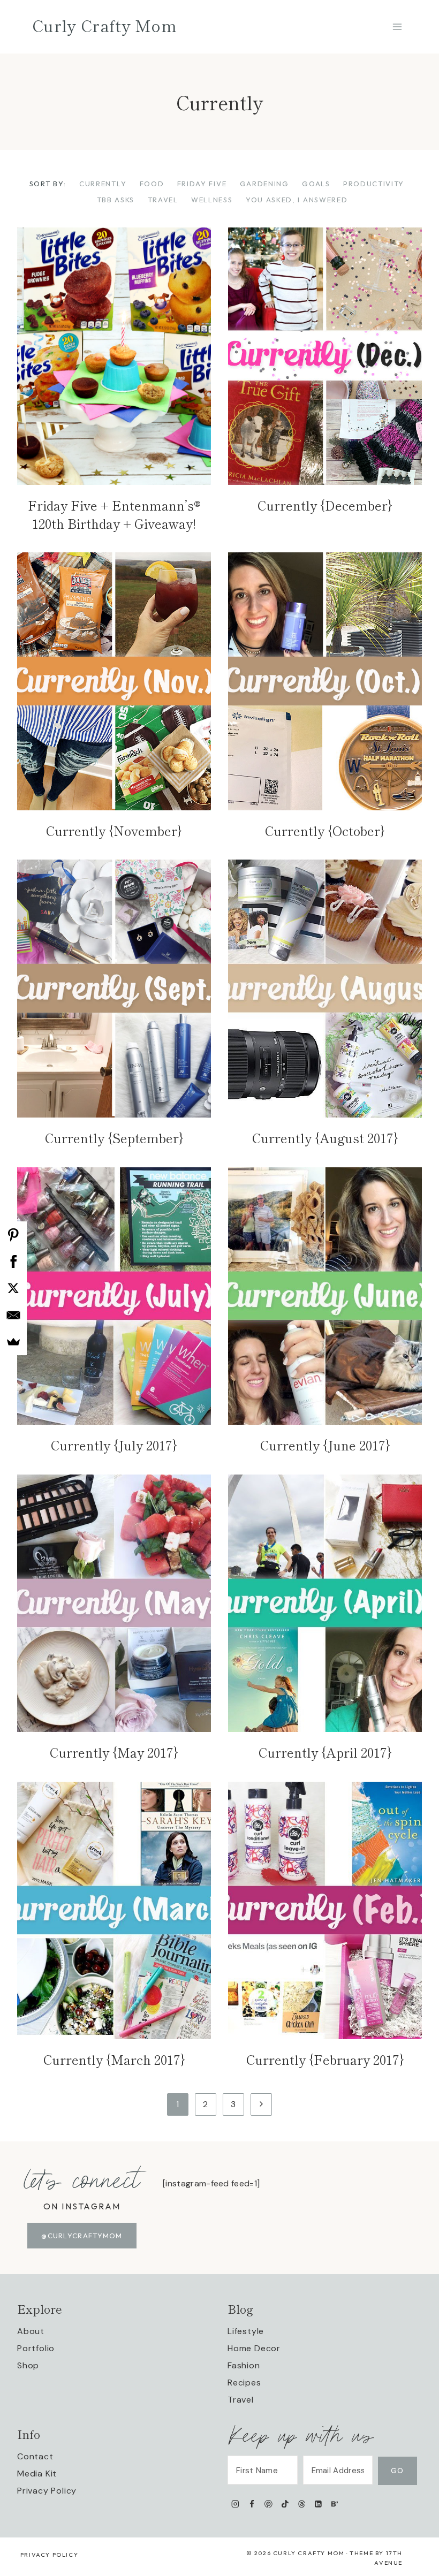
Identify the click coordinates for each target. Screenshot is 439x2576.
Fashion (244, 2365)
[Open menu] (397, 26)
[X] (13, 1288)
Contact (35, 2456)
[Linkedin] (318, 2503)
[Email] (13, 1315)
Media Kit (37, 2474)
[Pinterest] (268, 2503)
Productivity (374, 184)
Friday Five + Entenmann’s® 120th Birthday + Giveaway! (114, 514)
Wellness (212, 200)
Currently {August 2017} (325, 1138)
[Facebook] (252, 2503)
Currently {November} (114, 830)
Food (152, 184)
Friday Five (202, 184)
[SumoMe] (13, 1342)
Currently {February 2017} (325, 2059)
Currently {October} (325, 830)
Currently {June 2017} (325, 1445)
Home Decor (254, 2348)
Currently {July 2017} (114, 1445)
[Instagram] (235, 2503)
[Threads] (302, 2503)
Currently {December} (325, 505)
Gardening (264, 184)
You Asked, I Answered (297, 200)
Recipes (244, 2383)
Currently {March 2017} (114, 2059)
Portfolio (36, 2348)
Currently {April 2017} (325, 1752)
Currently (103, 184)
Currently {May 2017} (114, 1752)
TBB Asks (116, 200)
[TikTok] (285, 2503)
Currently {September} (114, 1138)
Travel (163, 200)
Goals (316, 184)
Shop (28, 2365)
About (31, 2331)
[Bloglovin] (334, 2503)
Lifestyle (246, 2331)
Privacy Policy (47, 2491)
